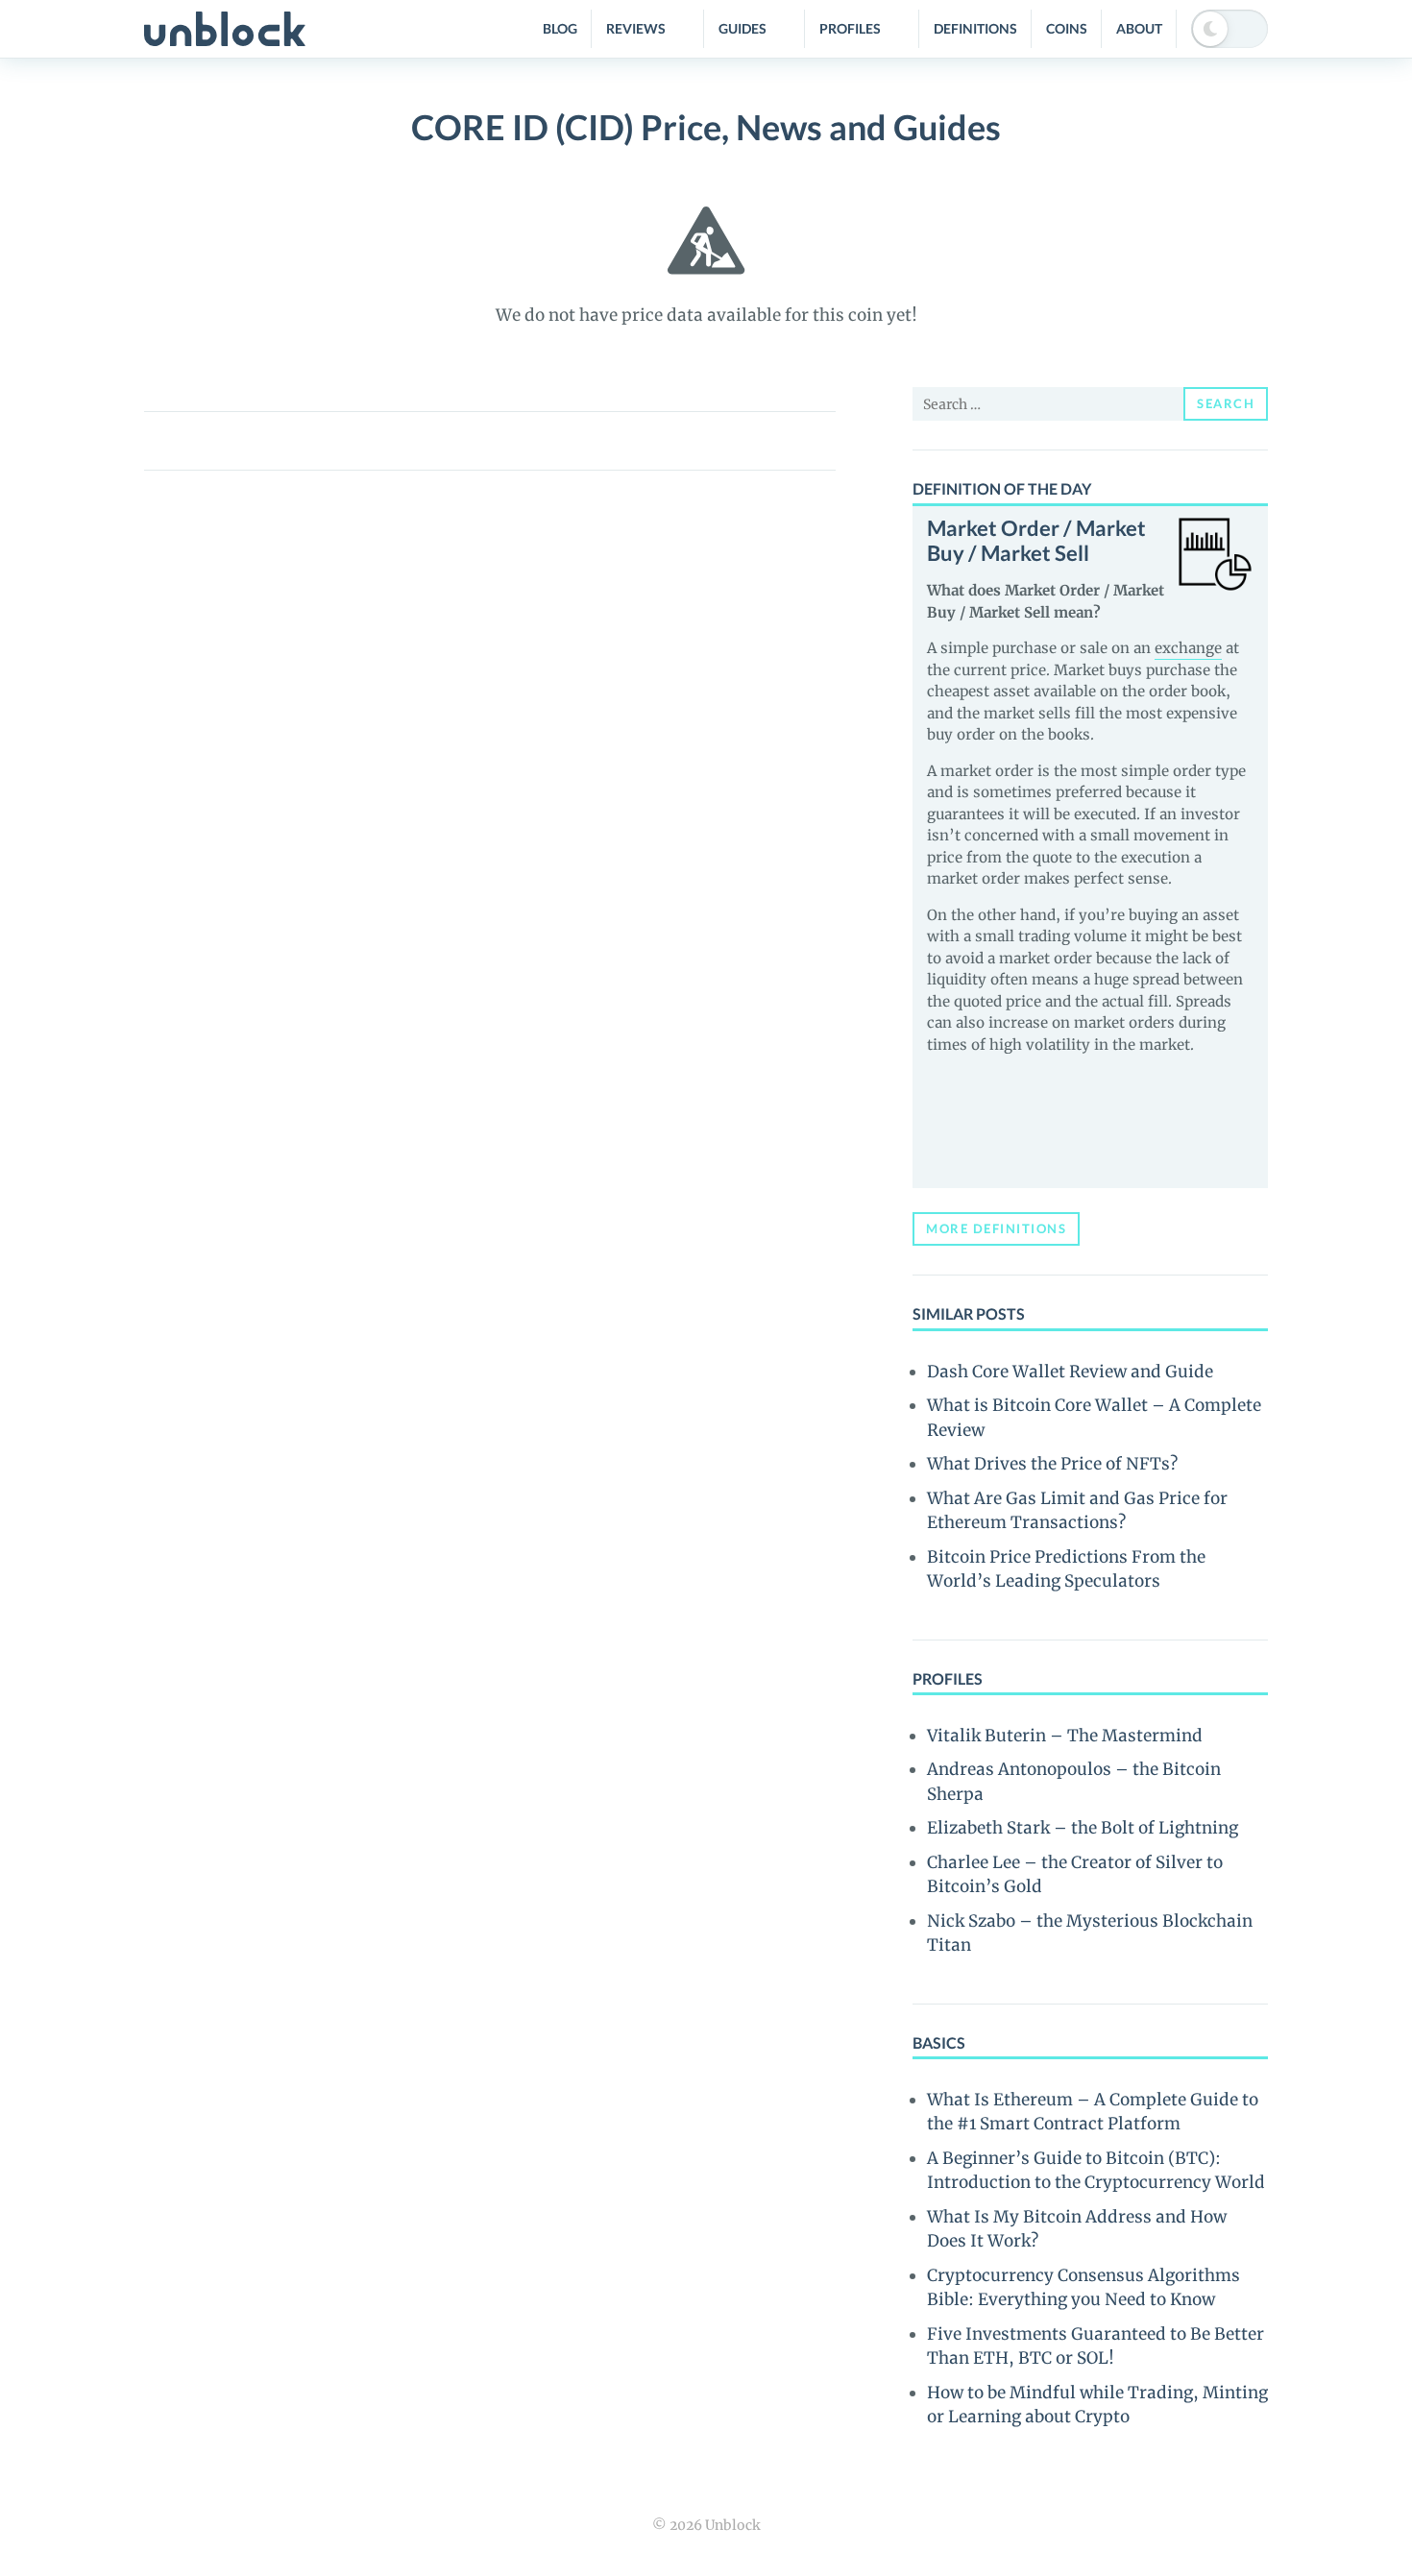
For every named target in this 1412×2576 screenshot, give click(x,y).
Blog (560, 28)
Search (1226, 403)
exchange (1188, 648)
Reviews (636, 28)
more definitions (996, 1228)
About (1139, 28)
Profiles (850, 28)
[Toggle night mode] (1229, 29)
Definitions (975, 28)
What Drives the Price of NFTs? (1052, 1464)
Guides (743, 28)
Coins (1067, 28)
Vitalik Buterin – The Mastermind (1065, 1736)
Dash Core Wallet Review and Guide (1070, 1372)
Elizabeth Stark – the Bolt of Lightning (1083, 1828)
